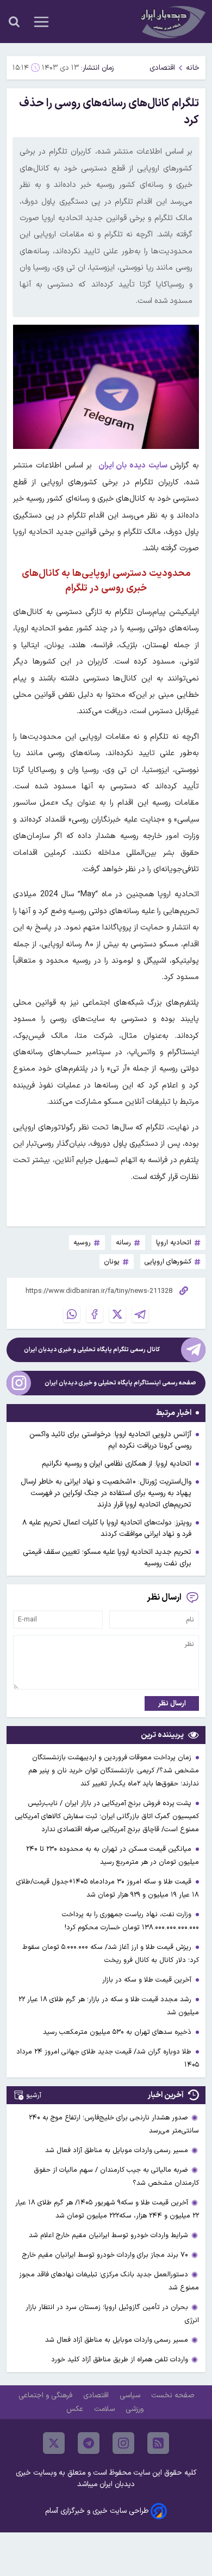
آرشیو (34, 2095)
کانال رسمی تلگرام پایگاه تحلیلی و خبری (92, 1350)
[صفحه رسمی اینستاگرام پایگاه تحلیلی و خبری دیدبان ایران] (19, 1383)
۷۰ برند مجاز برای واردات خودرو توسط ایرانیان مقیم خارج (105, 2255)
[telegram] (89, 2443)
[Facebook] (95, 1314)
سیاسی (131, 2395)
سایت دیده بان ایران (135, 466)
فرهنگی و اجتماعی (46, 2395)
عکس (76, 2409)
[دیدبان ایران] (172, 22)
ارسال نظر (172, 1703)
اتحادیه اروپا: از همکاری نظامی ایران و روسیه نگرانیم (117, 1464)
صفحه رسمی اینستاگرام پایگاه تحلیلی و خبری (120, 1383)
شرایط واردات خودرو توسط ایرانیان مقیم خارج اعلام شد (108, 2235)
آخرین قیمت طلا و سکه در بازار (148, 1980)
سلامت (105, 2409)
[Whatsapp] (72, 1314)
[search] (14, 22)
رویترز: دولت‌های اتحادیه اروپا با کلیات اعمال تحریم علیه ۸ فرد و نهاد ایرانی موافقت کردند (107, 1528)
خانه (193, 68)
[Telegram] (140, 1314)
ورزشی (136, 2409)
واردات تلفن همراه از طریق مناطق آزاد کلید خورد (120, 2359)
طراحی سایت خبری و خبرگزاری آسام (97, 2511)
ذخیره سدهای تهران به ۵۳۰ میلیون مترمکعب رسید (118, 2032)
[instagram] (123, 2443)
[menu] (41, 22)
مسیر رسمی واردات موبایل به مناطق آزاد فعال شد (117, 2150)
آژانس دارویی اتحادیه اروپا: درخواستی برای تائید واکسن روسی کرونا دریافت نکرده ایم (110, 1440)
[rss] (158, 2443)
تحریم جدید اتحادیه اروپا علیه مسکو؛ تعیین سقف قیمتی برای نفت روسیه (107, 1558)
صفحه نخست (173, 2395)
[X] (117, 1314)
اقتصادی (162, 68)
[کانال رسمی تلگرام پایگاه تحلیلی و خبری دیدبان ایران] (193, 1350)
